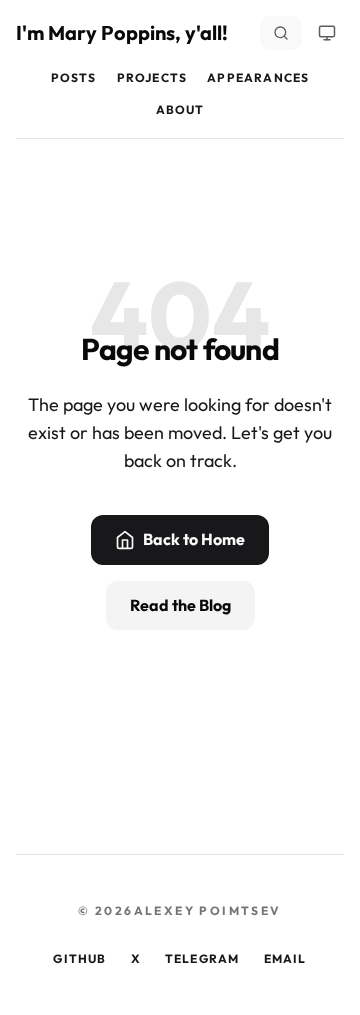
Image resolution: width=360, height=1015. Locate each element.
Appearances (258, 77)
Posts (74, 77)
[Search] (281, 33)
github (79, 958)
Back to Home (194, 539)
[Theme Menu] (327, 33)
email (285, 958)
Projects (152, 77)
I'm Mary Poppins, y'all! (122, 32)
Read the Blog (180, 605)
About (180, 109)
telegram (202, 958)
